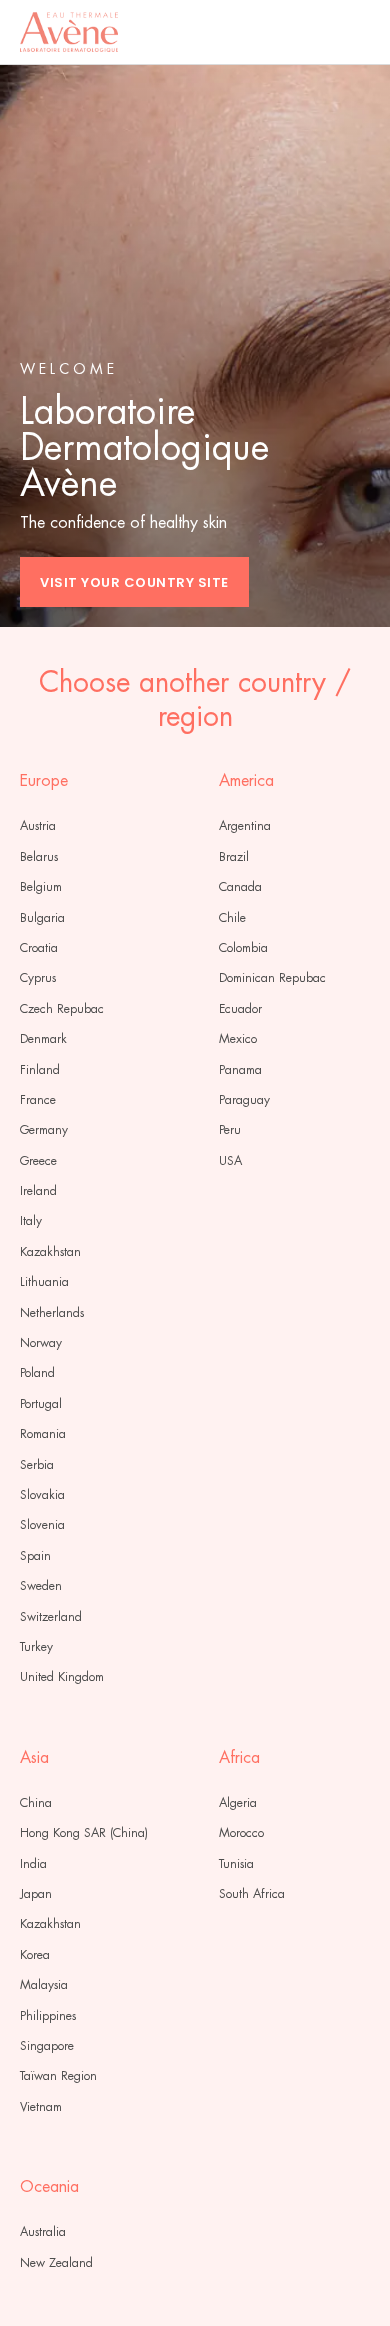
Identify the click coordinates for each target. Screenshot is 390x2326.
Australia (43, 2232)
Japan (36, 1894)
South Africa (252, 1894)
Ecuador (240, 1009)
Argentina (245, 826)
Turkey (36, 1647)
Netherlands (52, 1313)
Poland (37, 1373)
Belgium (41, 887)
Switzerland (51, 1617)
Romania (43, 1434)
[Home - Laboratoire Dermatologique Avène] (69, 32)
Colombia (243, 948)
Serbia (37, 1465)
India (33, 1864)
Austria (38, 826)
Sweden (41, 1586)
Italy (31, 1221)
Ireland (38, 1191)
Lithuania (44, 1282)
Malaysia (44, 1985)
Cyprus (38, 978)
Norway (41, 1343)
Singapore (47, 2046)
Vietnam (41, 2107)
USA (230, 1161)
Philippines (48, 2016)
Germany (44, 1130)
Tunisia (236, 1864)
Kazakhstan (50, 1252)
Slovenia (42, 1525)
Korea (35, 1955)
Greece (38, 1161)
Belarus (39, 857)
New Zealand (56, 2263)
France (38, 1100)
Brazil (234, 857)
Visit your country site (134, 582)
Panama (240, 1070)
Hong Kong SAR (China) (84, 1833)
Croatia (39, 948)
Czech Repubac (62, 1009)
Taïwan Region (58, 2076)
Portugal (41, 1404)
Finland (40, 1070)
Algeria (238, 1803)
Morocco (241, 1833)
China (36, 1803)
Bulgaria (42, 918)
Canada (240, 887)
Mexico (238, 1039)
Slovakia (42, 1495)
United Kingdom (62, 1677)
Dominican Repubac (272, 978)
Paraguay (244, 1100)
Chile (232, 918)
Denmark (43, 1039)
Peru (230, 1130)
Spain (35, 1556)
